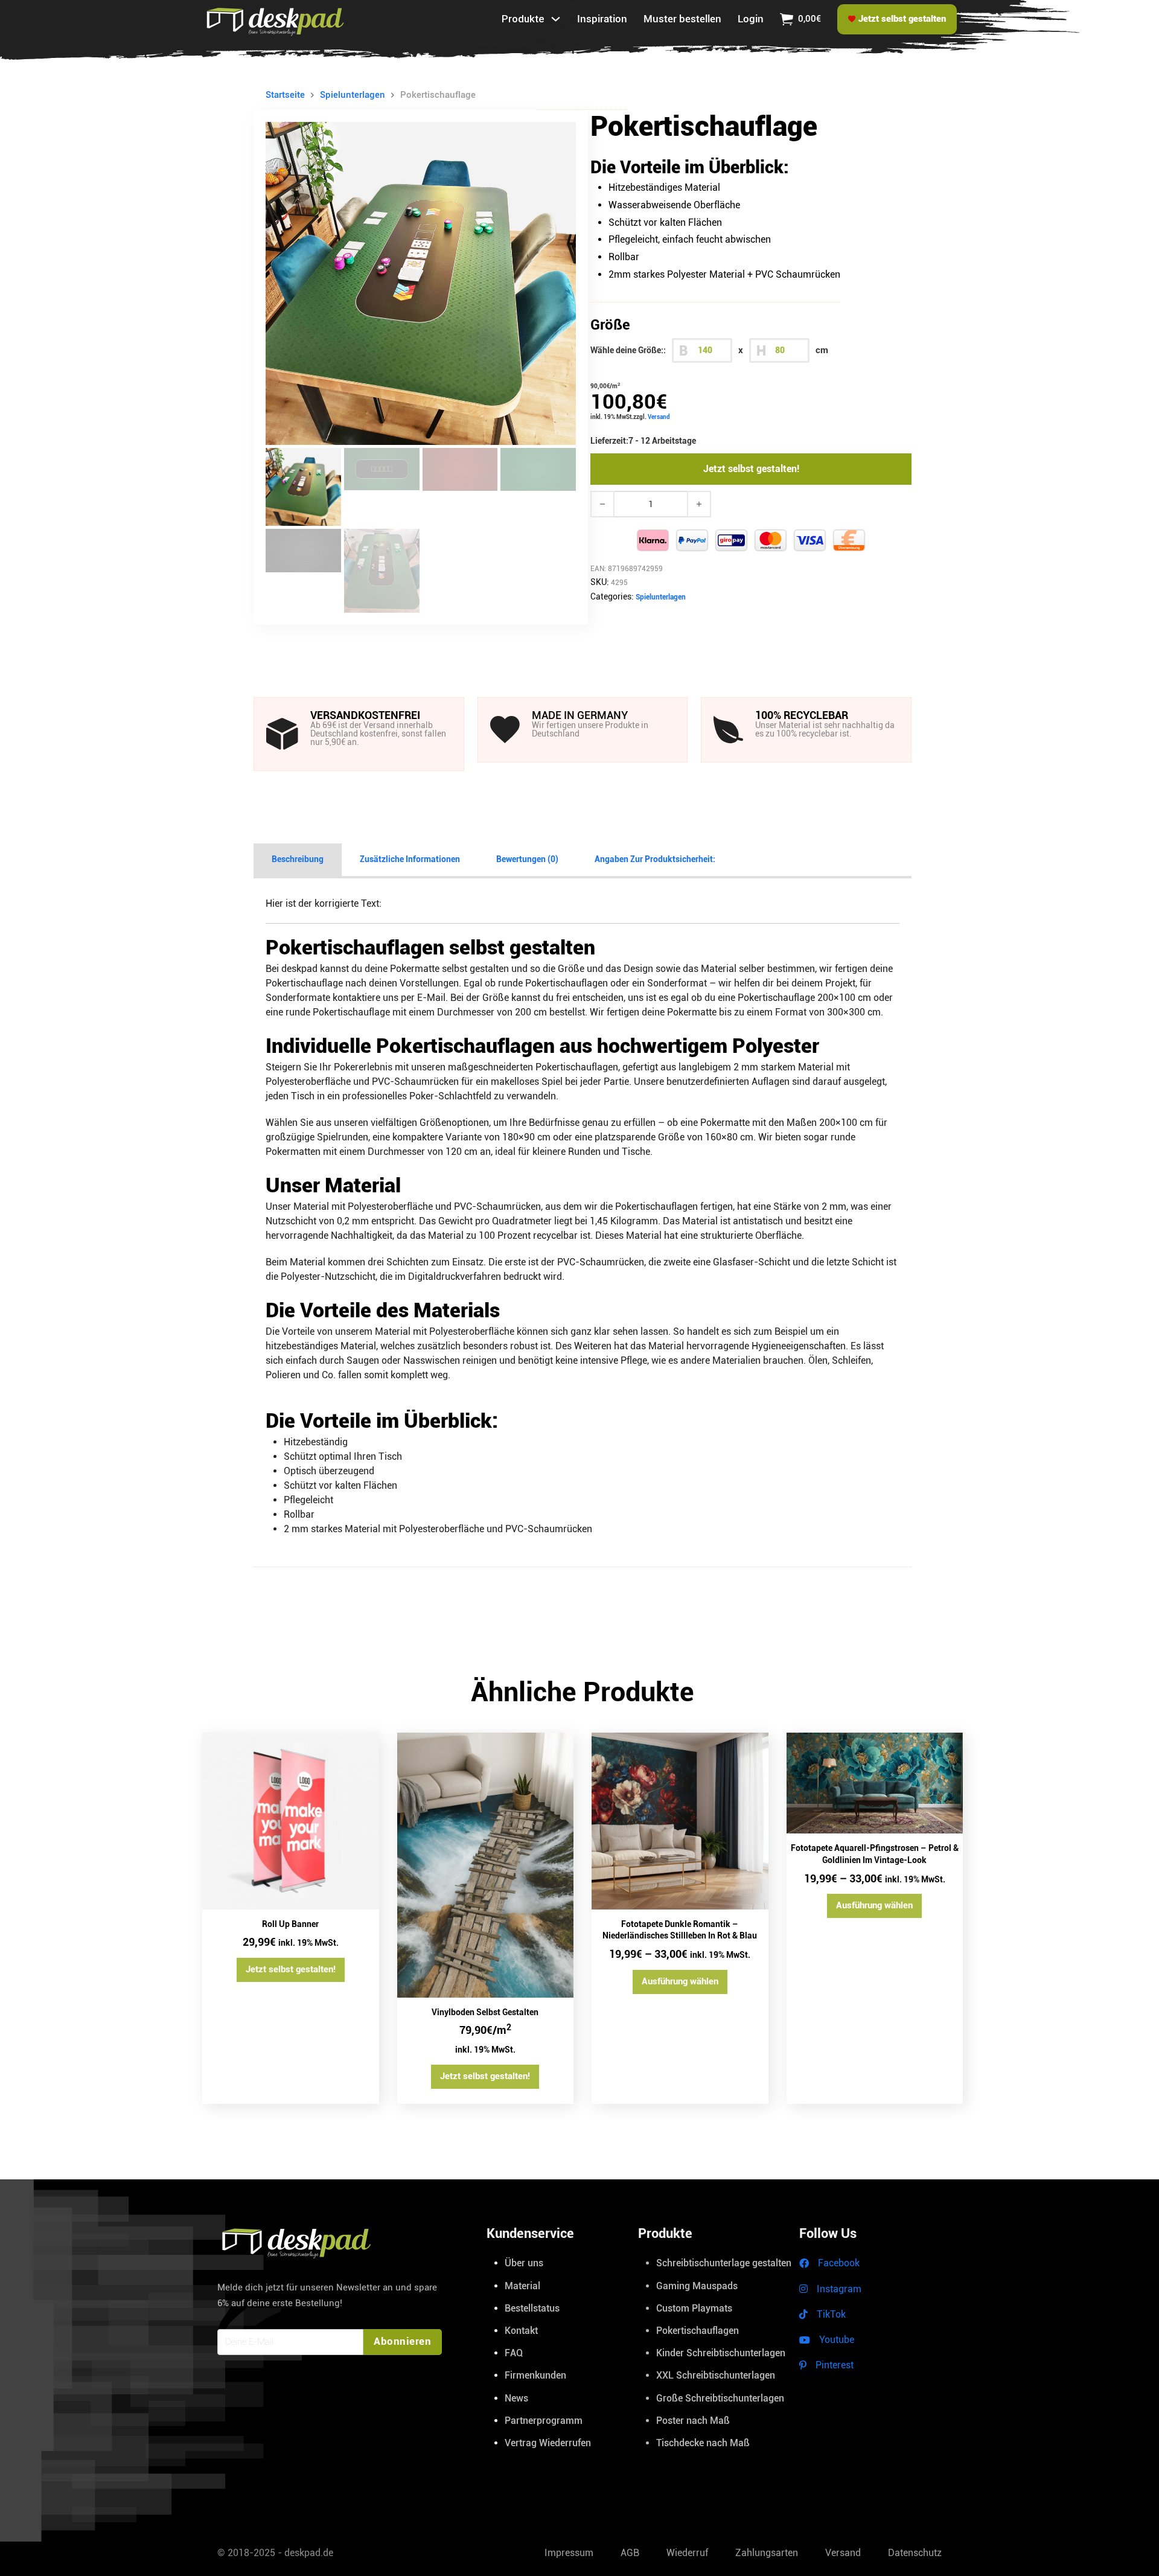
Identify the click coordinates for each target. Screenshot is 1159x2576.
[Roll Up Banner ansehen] (291, 1821)
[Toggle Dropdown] (556, 19)
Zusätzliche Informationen (410, 859)
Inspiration (602, 19)
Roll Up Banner (290, 1924)
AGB (630, 2553)
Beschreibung (298, 859)
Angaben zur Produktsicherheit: (655, 859)
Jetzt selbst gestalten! (751, 469)
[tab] (298, 860)
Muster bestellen (682, 19)
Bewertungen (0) (527, 859)
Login (751, 19)
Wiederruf (687, 2553)
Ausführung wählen (680, 1981)
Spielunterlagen (353, 95)
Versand (659, 417)
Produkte (523, 19)
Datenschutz (915, 2553)
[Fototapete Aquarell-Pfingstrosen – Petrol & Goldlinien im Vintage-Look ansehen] (875, 1783)
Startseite (285, 95)
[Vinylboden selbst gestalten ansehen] (486, 1865)
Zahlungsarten (767, 2553)
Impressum (569, 2553)
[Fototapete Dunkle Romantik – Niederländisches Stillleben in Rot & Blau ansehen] (680, 1821)
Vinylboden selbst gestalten (485, 2012)
